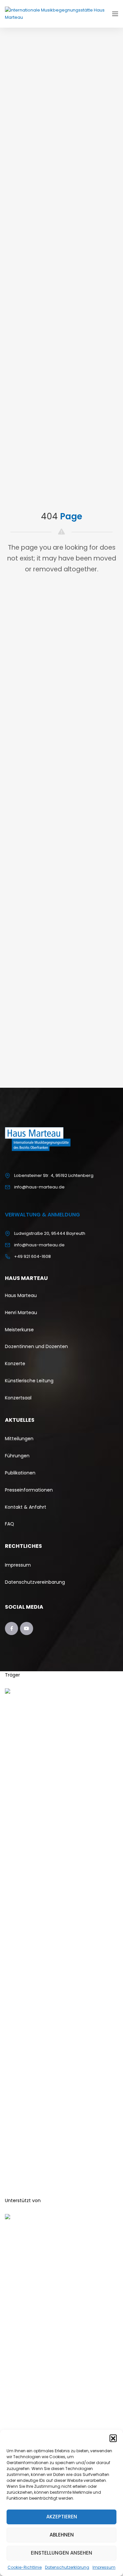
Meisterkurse (19, 1330)
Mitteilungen (19, 1439)
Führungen (17, 1456)
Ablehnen (62, 2535)
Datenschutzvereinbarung (35, 1582)
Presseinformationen (29, 1490)
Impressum (104, 2567)
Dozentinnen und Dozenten (36, 1346)
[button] (113, 2438)
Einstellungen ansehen (61, 2553)
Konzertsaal (18, 1398)
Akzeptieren (62, 2517)
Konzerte (16, 1364)
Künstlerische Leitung (29, 1381)
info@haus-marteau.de (39, 1187)
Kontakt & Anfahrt (26, 1507)
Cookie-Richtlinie (25, 2567)
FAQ (10, 1524)
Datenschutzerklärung (67, 2567)
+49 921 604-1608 (32, 1256)
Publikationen (20, 1473)
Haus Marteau (21, 1295)
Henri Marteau (21, 1313)
